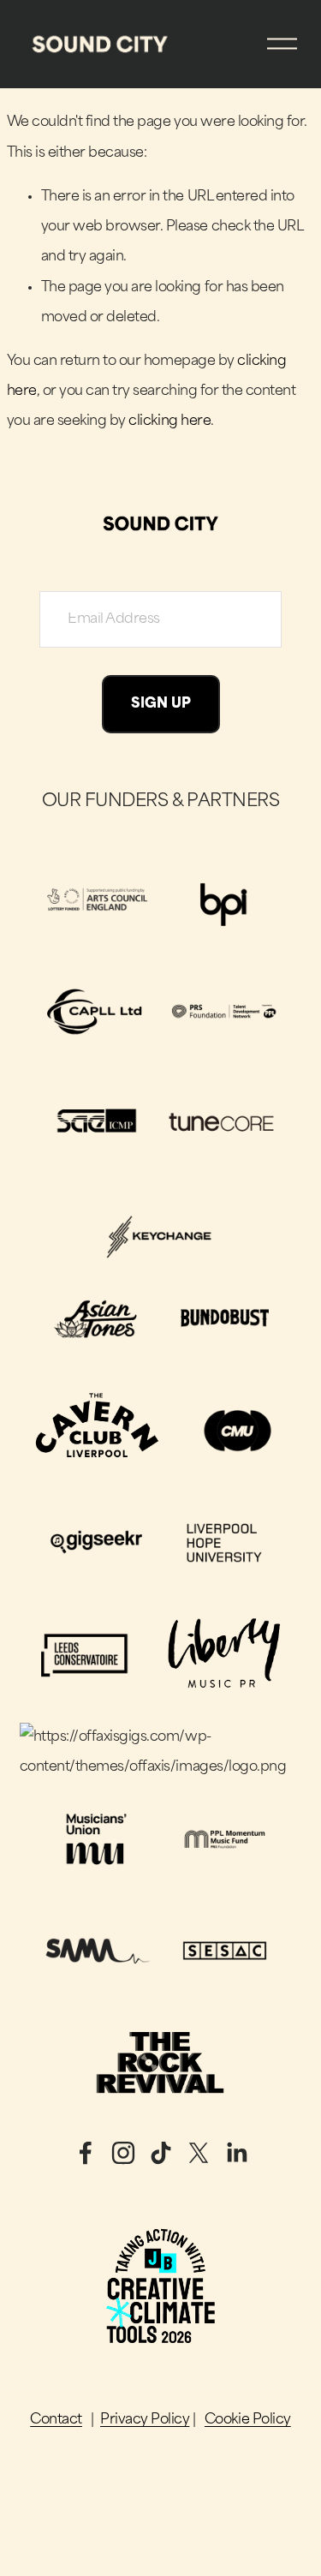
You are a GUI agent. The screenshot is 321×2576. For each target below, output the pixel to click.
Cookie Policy (248, 2420)
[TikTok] (161, 2153)
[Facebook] (86, 2153)
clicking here (169, 421)
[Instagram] (123, 2153)
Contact (56, 2420)
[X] (199, 2153)
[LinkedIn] (236, 2153)
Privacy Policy (145, 2420)
